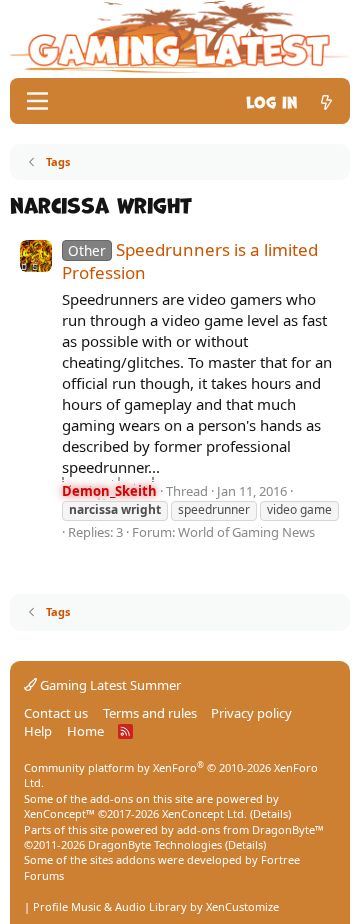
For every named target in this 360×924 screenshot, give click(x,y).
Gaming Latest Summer (109, 685)
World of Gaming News (246, 532)
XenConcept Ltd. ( (207, 813)
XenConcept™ (59, 813)
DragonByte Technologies (155, 844)
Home (85, 731)
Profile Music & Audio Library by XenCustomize (156, 906)
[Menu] (37, 101)
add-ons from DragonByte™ (250, 829)
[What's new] (326, 100)
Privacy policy (251, 713)
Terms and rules (150, 713)
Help (38, 731)
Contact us (56, 713)
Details (270, 813)
